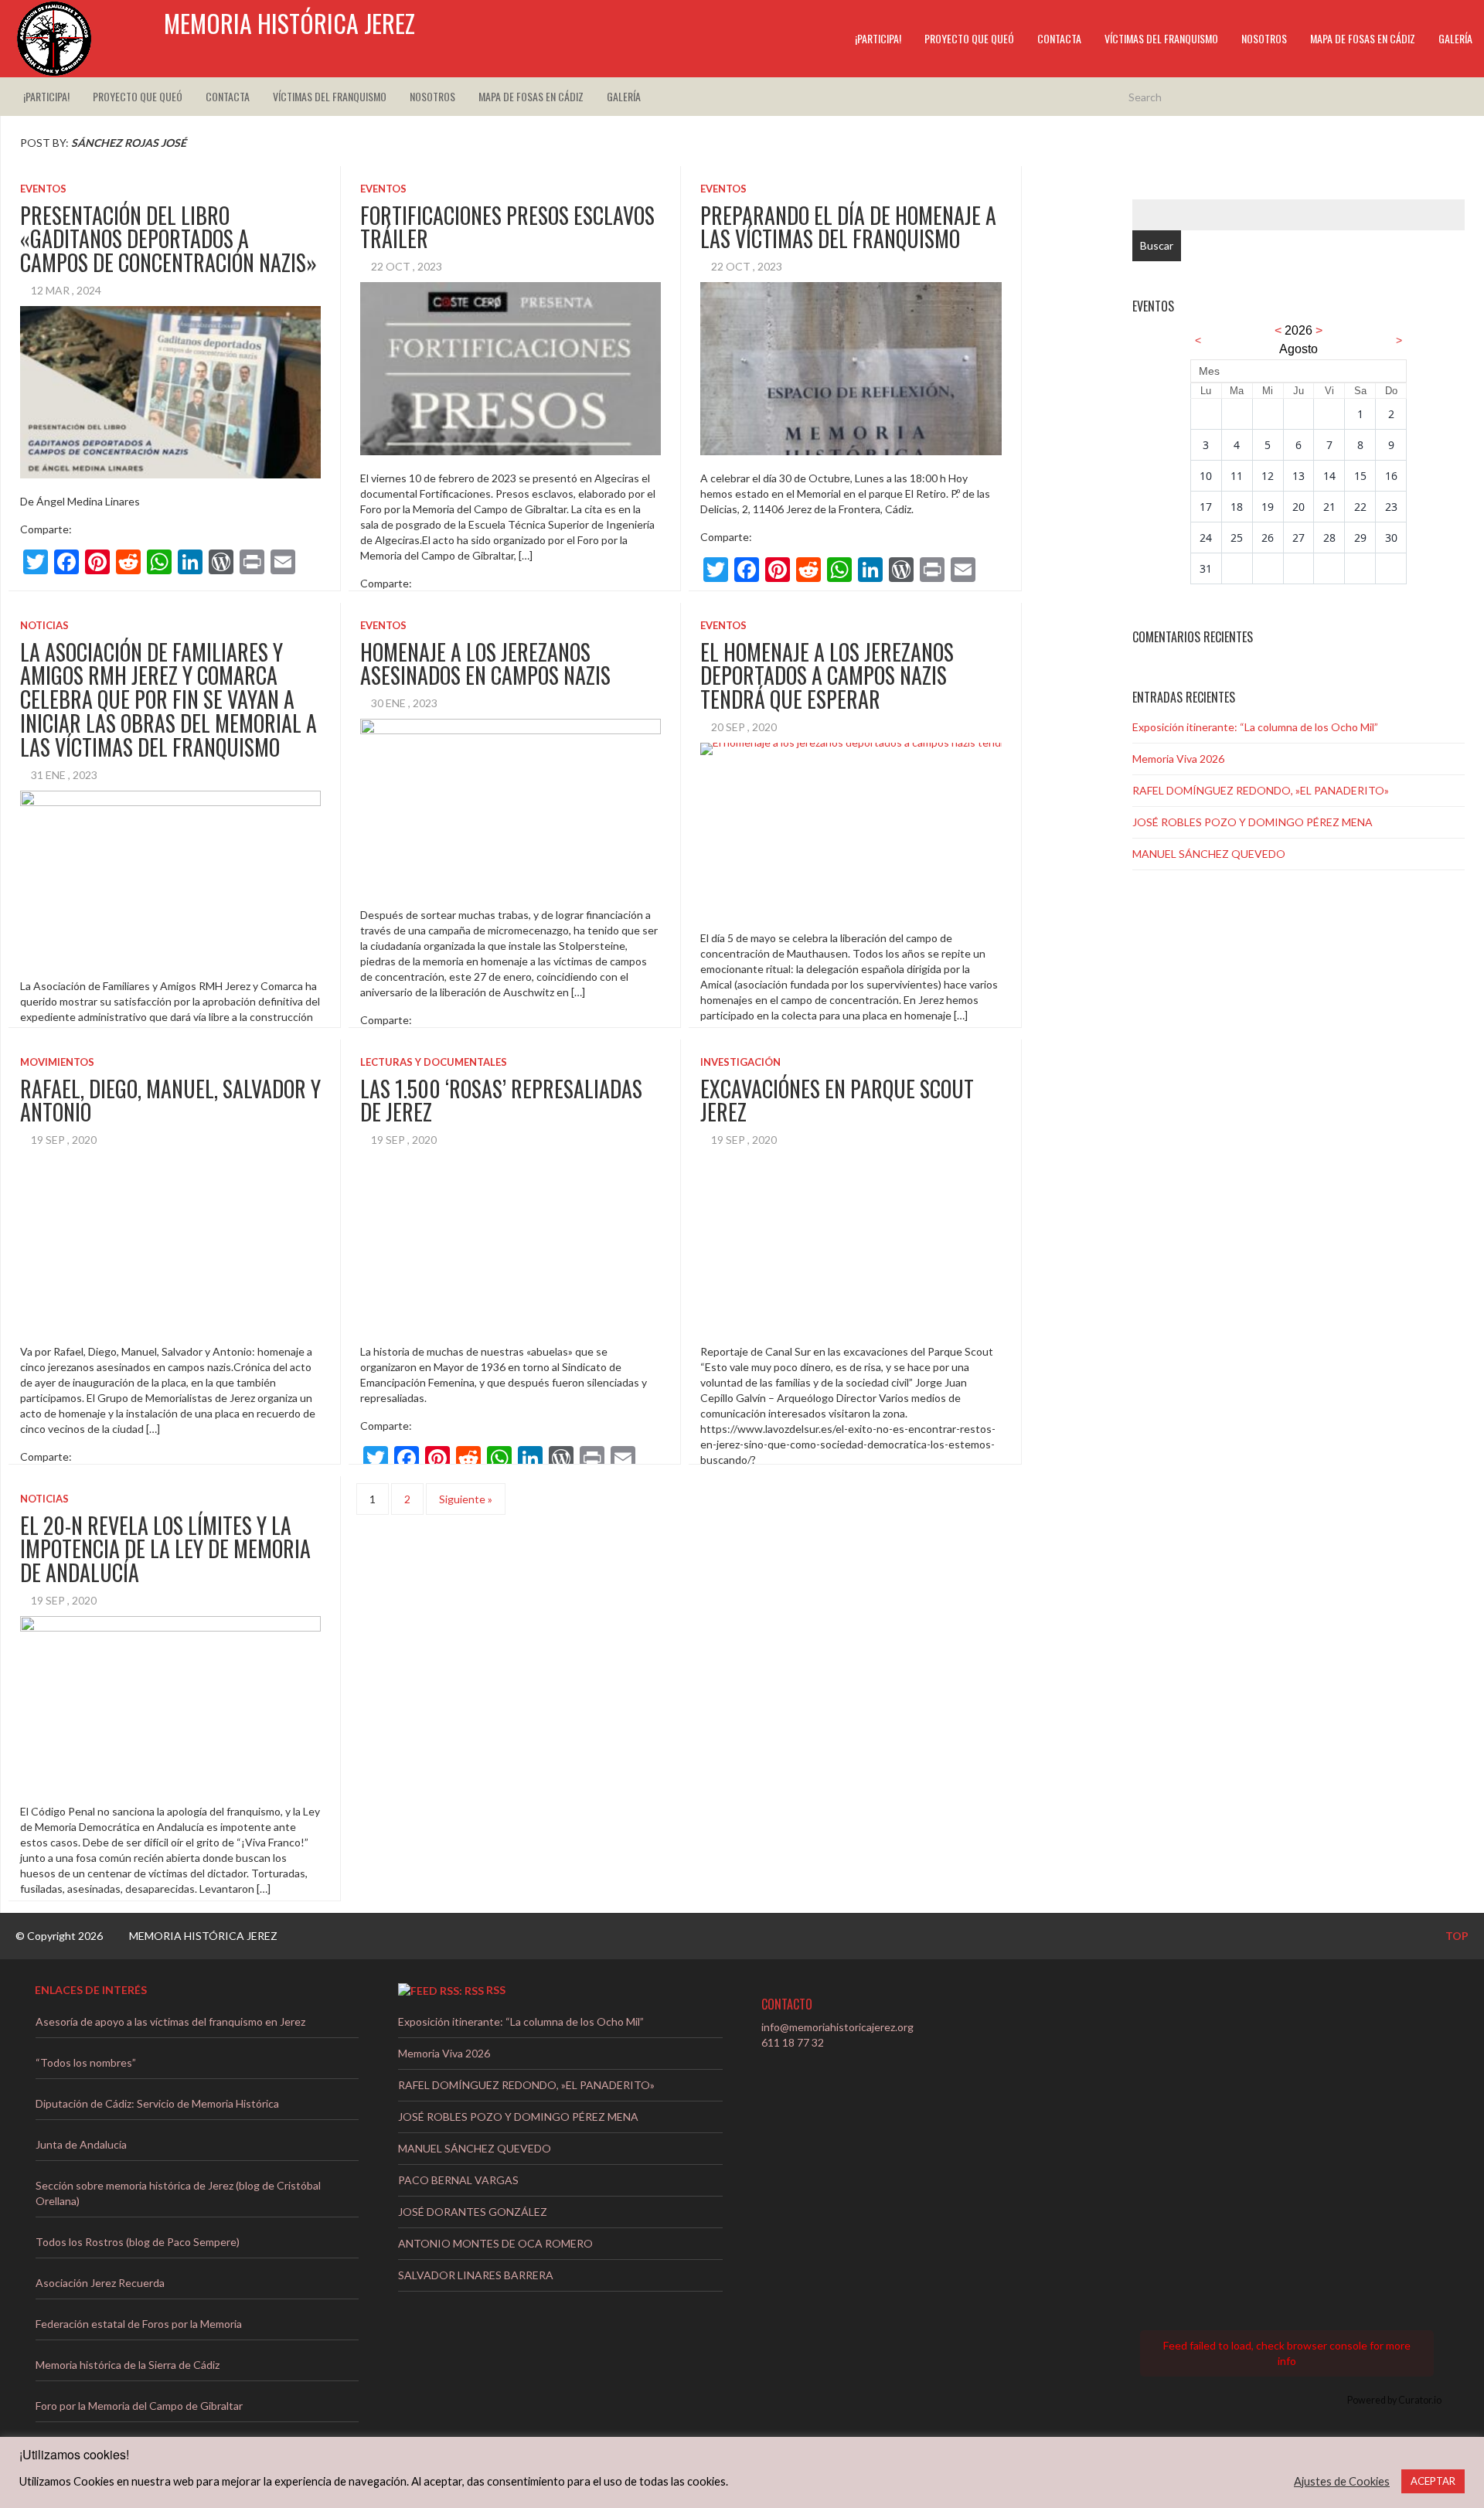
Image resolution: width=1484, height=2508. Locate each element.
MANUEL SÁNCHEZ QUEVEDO (1209, 854)
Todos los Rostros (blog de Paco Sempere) (138, 2242)
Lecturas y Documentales (434, 1062)
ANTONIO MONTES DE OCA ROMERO (495, 2243)
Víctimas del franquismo (1161, 38)
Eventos (43, 189)
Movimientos (57, 1062)
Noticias (44, 625)
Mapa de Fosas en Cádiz (1363, 38)
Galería (1455, 38)
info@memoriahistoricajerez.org (837, 2027)
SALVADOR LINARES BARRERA (476, 2275)
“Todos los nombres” (86, 2062)
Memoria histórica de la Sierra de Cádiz (128, 2365)
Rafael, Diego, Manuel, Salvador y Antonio (170, 1101)
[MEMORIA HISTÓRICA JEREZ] (54, 39)
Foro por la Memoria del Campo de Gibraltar (139, 2406)
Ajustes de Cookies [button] (1342, 2481)
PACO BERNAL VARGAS (458, 2180)
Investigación (740, 1062)
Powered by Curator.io (1394, 2400)
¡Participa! (878, 38)
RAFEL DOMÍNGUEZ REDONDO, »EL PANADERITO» (1261, 790)
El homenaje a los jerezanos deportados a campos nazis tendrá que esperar (827, 676)
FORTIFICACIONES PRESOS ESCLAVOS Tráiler (507, 227)
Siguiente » (466, 1499)
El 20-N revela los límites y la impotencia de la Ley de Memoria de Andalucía (165, 1549)
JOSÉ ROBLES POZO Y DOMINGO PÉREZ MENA (1253, 822)
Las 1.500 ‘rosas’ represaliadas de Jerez (501, 1101)
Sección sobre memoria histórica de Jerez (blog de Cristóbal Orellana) (178, 2193)
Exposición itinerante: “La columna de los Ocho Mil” (1255, 727)
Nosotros (1264, 38)
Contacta (1059, 38)
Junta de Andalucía (81, 2144)
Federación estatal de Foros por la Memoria (139, 2324)
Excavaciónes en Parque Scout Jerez (837, 1101)
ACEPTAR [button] (1433, 2481)
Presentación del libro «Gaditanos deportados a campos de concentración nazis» (168, 239)
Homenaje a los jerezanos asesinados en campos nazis (485, 664)
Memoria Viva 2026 (1178, 759)
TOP (1456, 1936)
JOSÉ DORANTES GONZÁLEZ (473, 2212)
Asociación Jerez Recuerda (100, 2283)
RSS (496, 1990)
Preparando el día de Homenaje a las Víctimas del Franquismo (848, 227)
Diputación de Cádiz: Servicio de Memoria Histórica (157, 2103)
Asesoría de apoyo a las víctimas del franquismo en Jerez (170, 2021)
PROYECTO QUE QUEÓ (969, 38)
